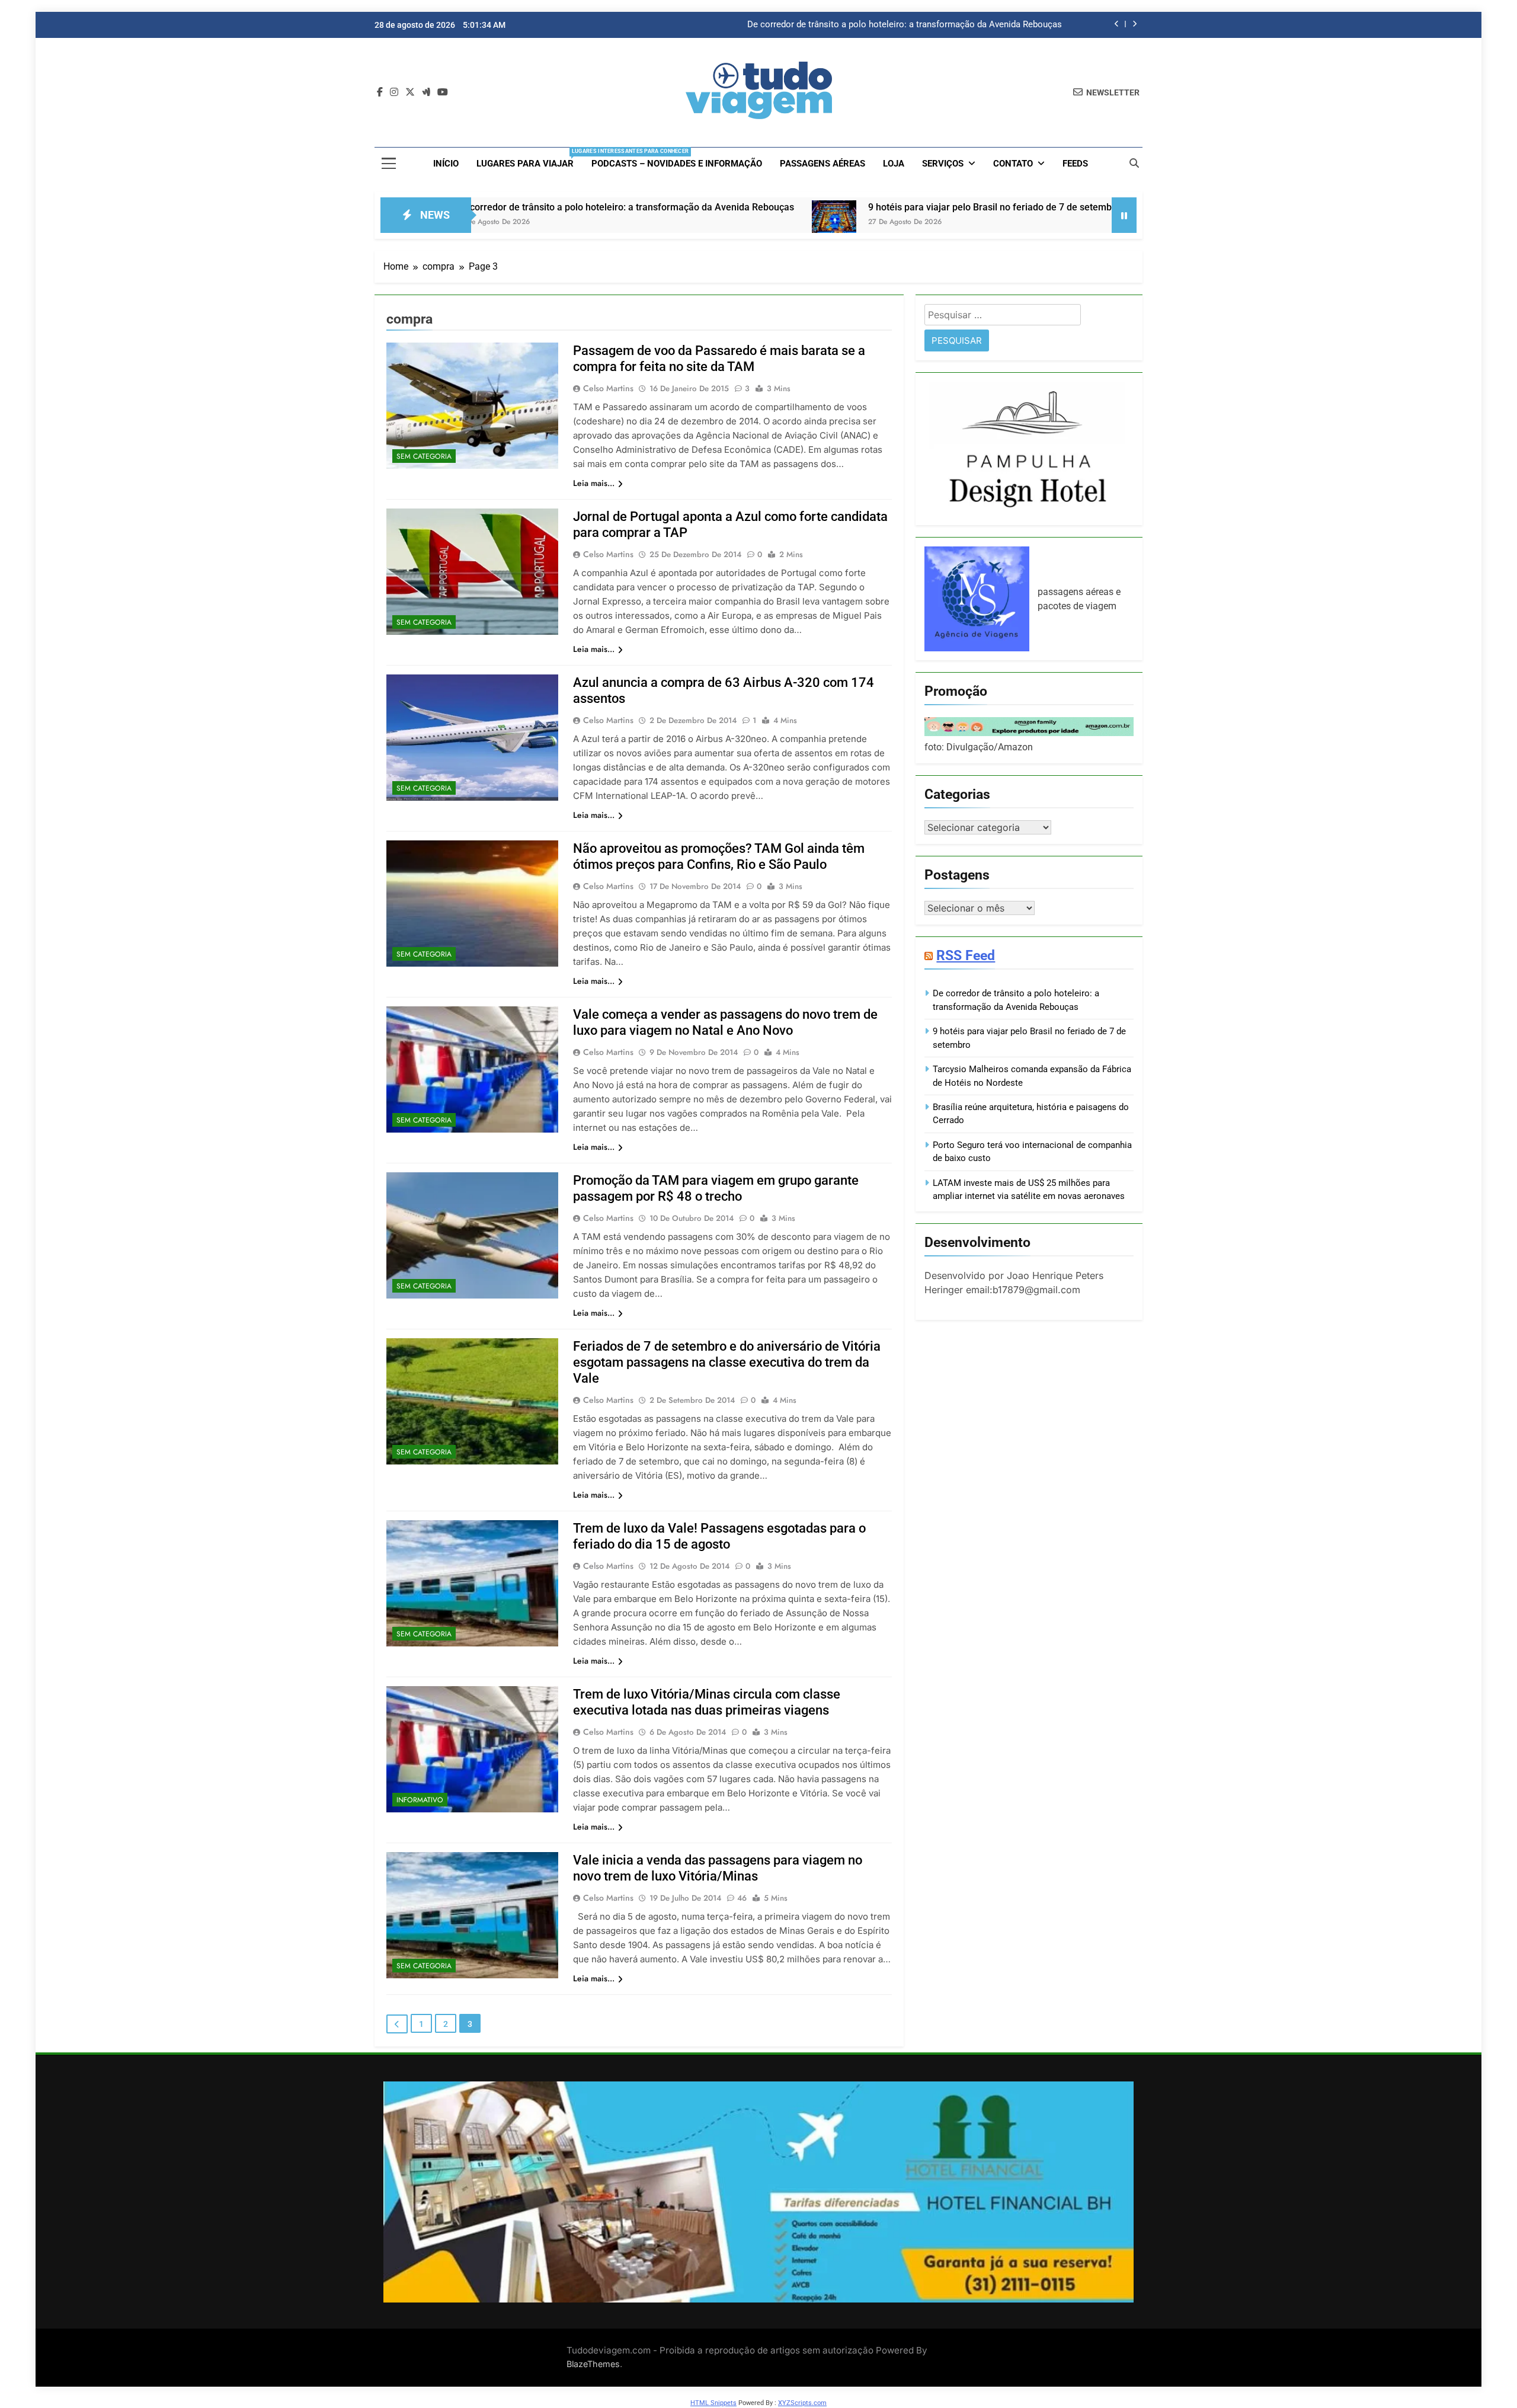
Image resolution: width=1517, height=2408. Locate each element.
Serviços (943, 164)
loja (894, 164)
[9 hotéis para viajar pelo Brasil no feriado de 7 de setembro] (683, 223)
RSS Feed (966, 955)
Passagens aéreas (822, 164)
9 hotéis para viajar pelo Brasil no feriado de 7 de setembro (945, 25)
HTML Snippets (713, 2403)
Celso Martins (608, 388)
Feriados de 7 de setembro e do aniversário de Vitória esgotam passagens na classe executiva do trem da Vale (727, 1362)
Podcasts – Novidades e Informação (677, 164)
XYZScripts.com (802, 2403)
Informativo (420, 1800)
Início (446, 164)
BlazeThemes (593, 2364)
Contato (1013, 164)
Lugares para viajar (529, 159)
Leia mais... (594, 483)
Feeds (1075, 164)
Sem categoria (424, 456)
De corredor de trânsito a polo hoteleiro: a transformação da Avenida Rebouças (474, 207)
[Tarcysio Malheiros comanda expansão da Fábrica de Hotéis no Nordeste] (1009, 223)
